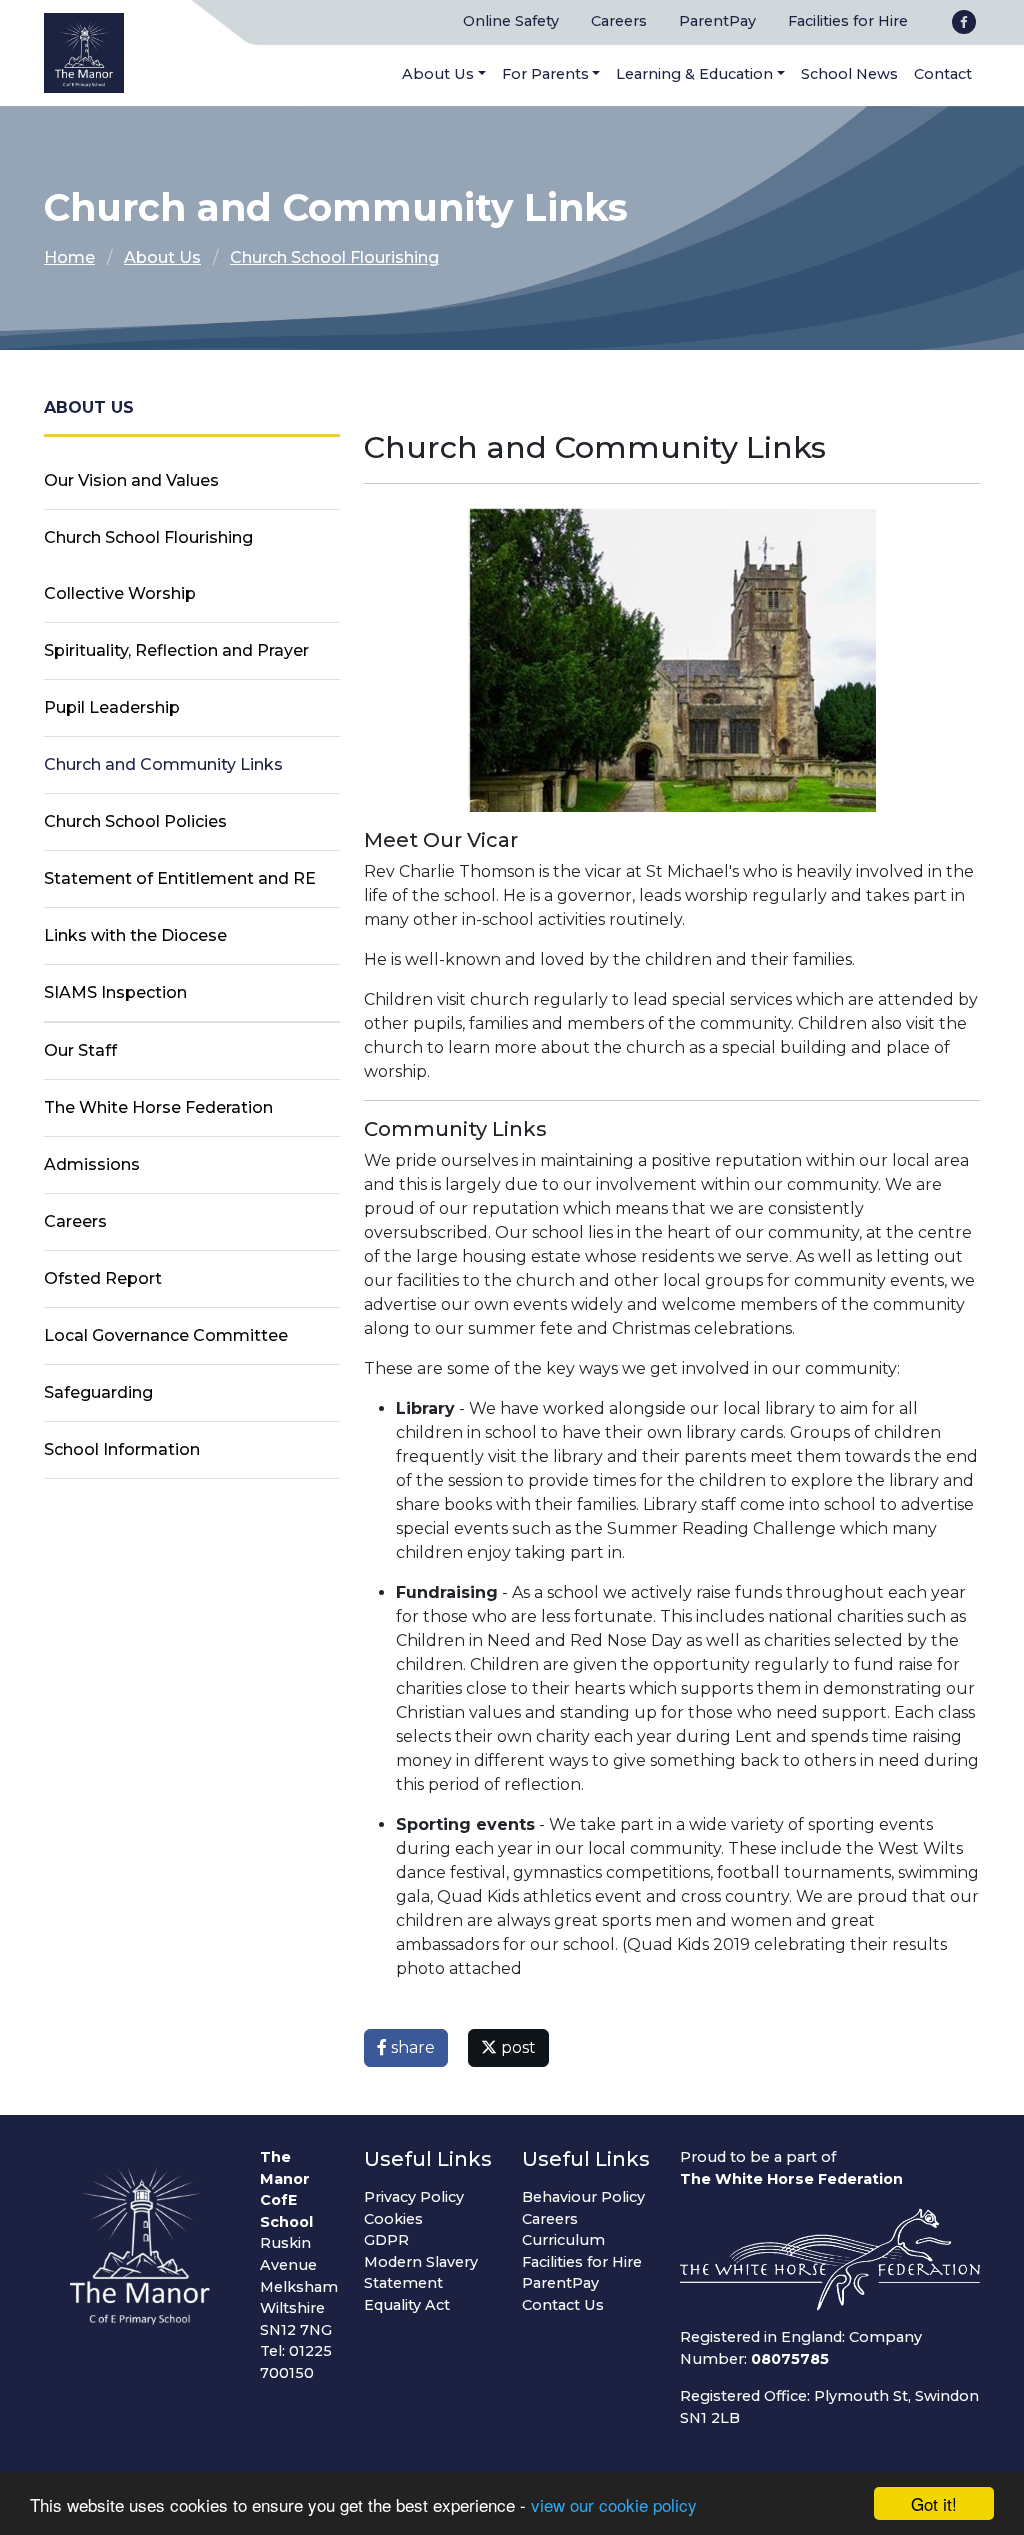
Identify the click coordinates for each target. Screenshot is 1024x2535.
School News (849, 74)
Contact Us (563, 2305)
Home (69, 257)
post (516, 2047)
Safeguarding (98, 1392)
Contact (943, 74)
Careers (619, 21)
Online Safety (511, 21)
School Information (122, 1449)
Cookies (393, 2219)
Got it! (934, 2503)
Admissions (92, 1164)
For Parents (545, 74)
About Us (438, 74)
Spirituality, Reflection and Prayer (176, 650)
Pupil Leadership (112, 707)
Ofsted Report (103, 1278)
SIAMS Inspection (115, 992)
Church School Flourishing (334, 257)
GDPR (386, 2240)
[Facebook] (964, 22)
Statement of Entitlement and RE (180, 878)
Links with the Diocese (135, 935)
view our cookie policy (614, 2504)
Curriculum (563, 2240)
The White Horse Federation (158, 1107)
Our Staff (80, 1050)
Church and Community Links (163, 764)
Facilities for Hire (848, 21)
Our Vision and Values (131, 480)
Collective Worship (120, 593)
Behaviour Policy (583, 2197)
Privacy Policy (414, 2197)
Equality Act (407, 2305)
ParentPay (717, 21)
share (411, 2047)
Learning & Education (694, 74)
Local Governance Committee (166, 1335)
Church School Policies (135, 821)
